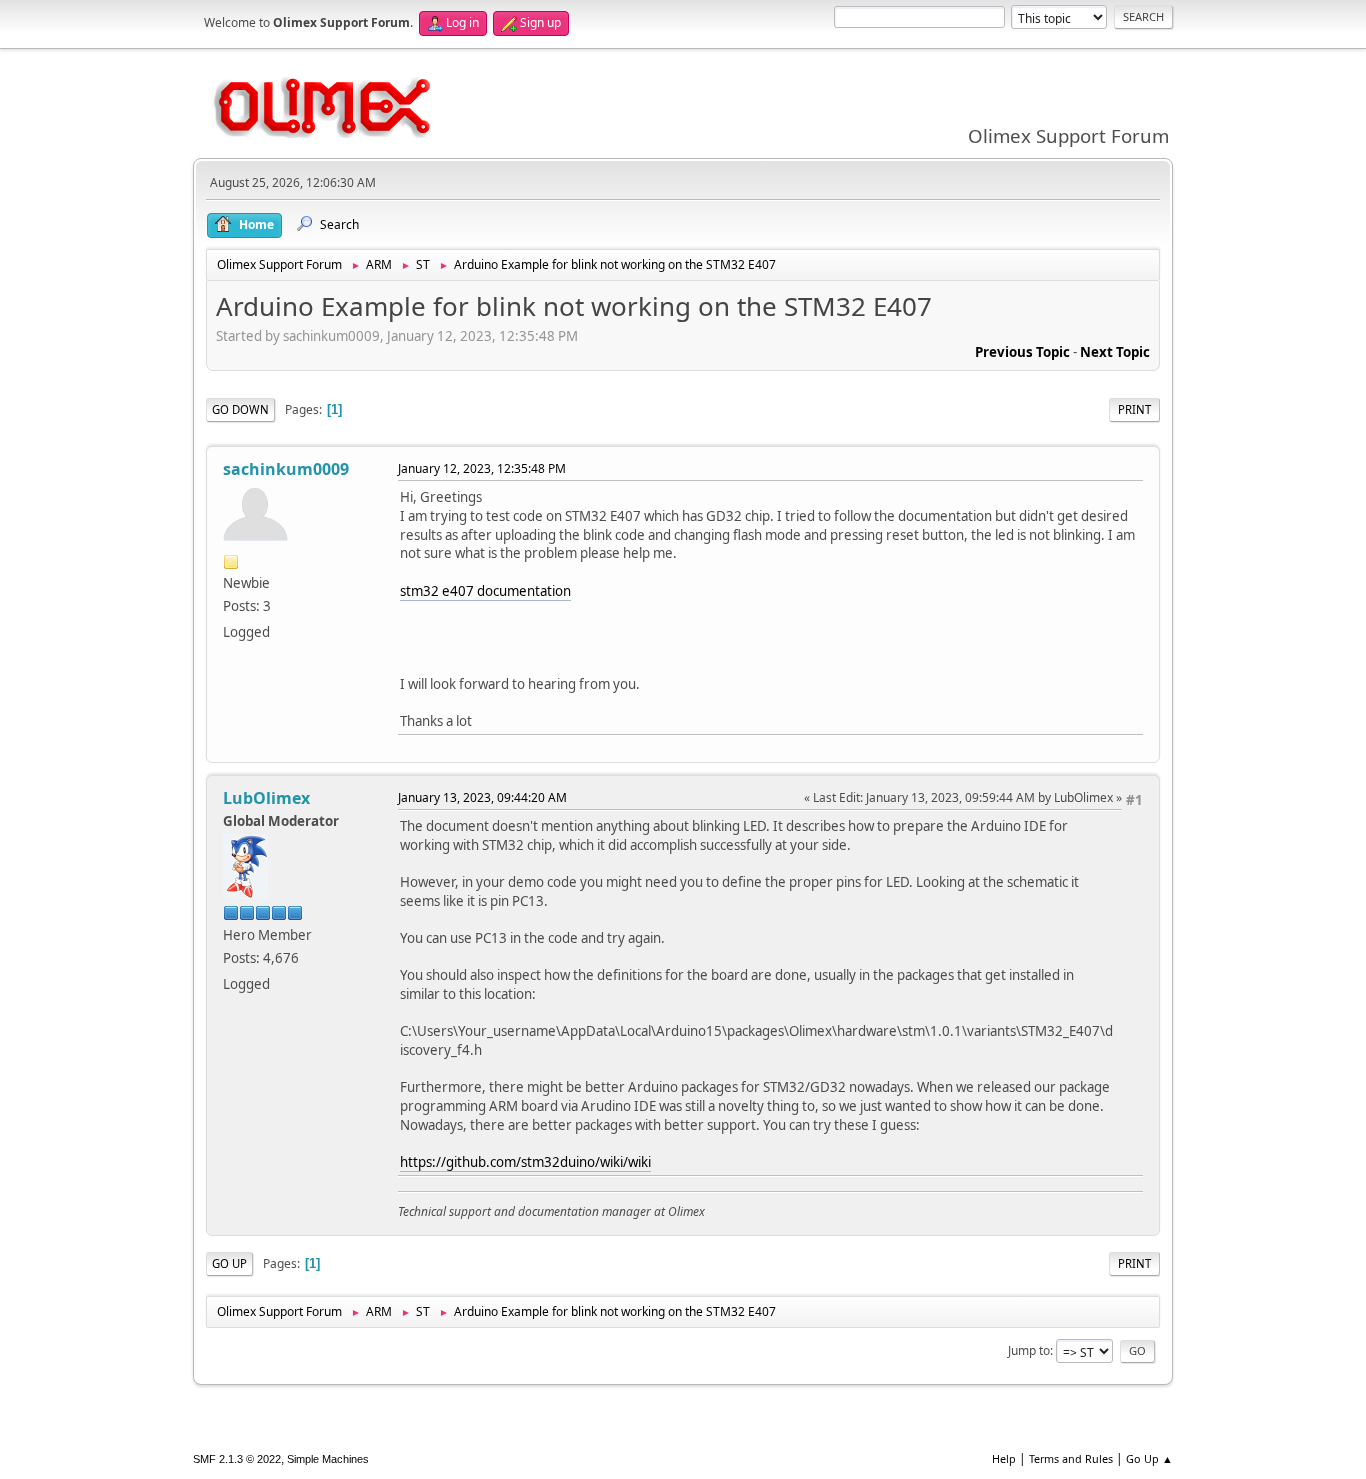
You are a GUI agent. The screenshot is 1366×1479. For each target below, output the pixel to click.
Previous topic (1022, 352)
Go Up (229, 1263)
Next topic (1115, 352)
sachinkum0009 (286, 469)
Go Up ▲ (1149, 1458)
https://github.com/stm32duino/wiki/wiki (525, 1162)
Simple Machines (328, 1459)
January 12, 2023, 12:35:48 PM (482, 468)
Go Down (240, 409)
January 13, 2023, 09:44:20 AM (482, 797)
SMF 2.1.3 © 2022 (237, 1459)
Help (1004, 1458)
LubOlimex (266, 798)
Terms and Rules (1071, 1458)
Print (1134, 409)
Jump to (1029, 1350)
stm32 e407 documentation (485, 591)
